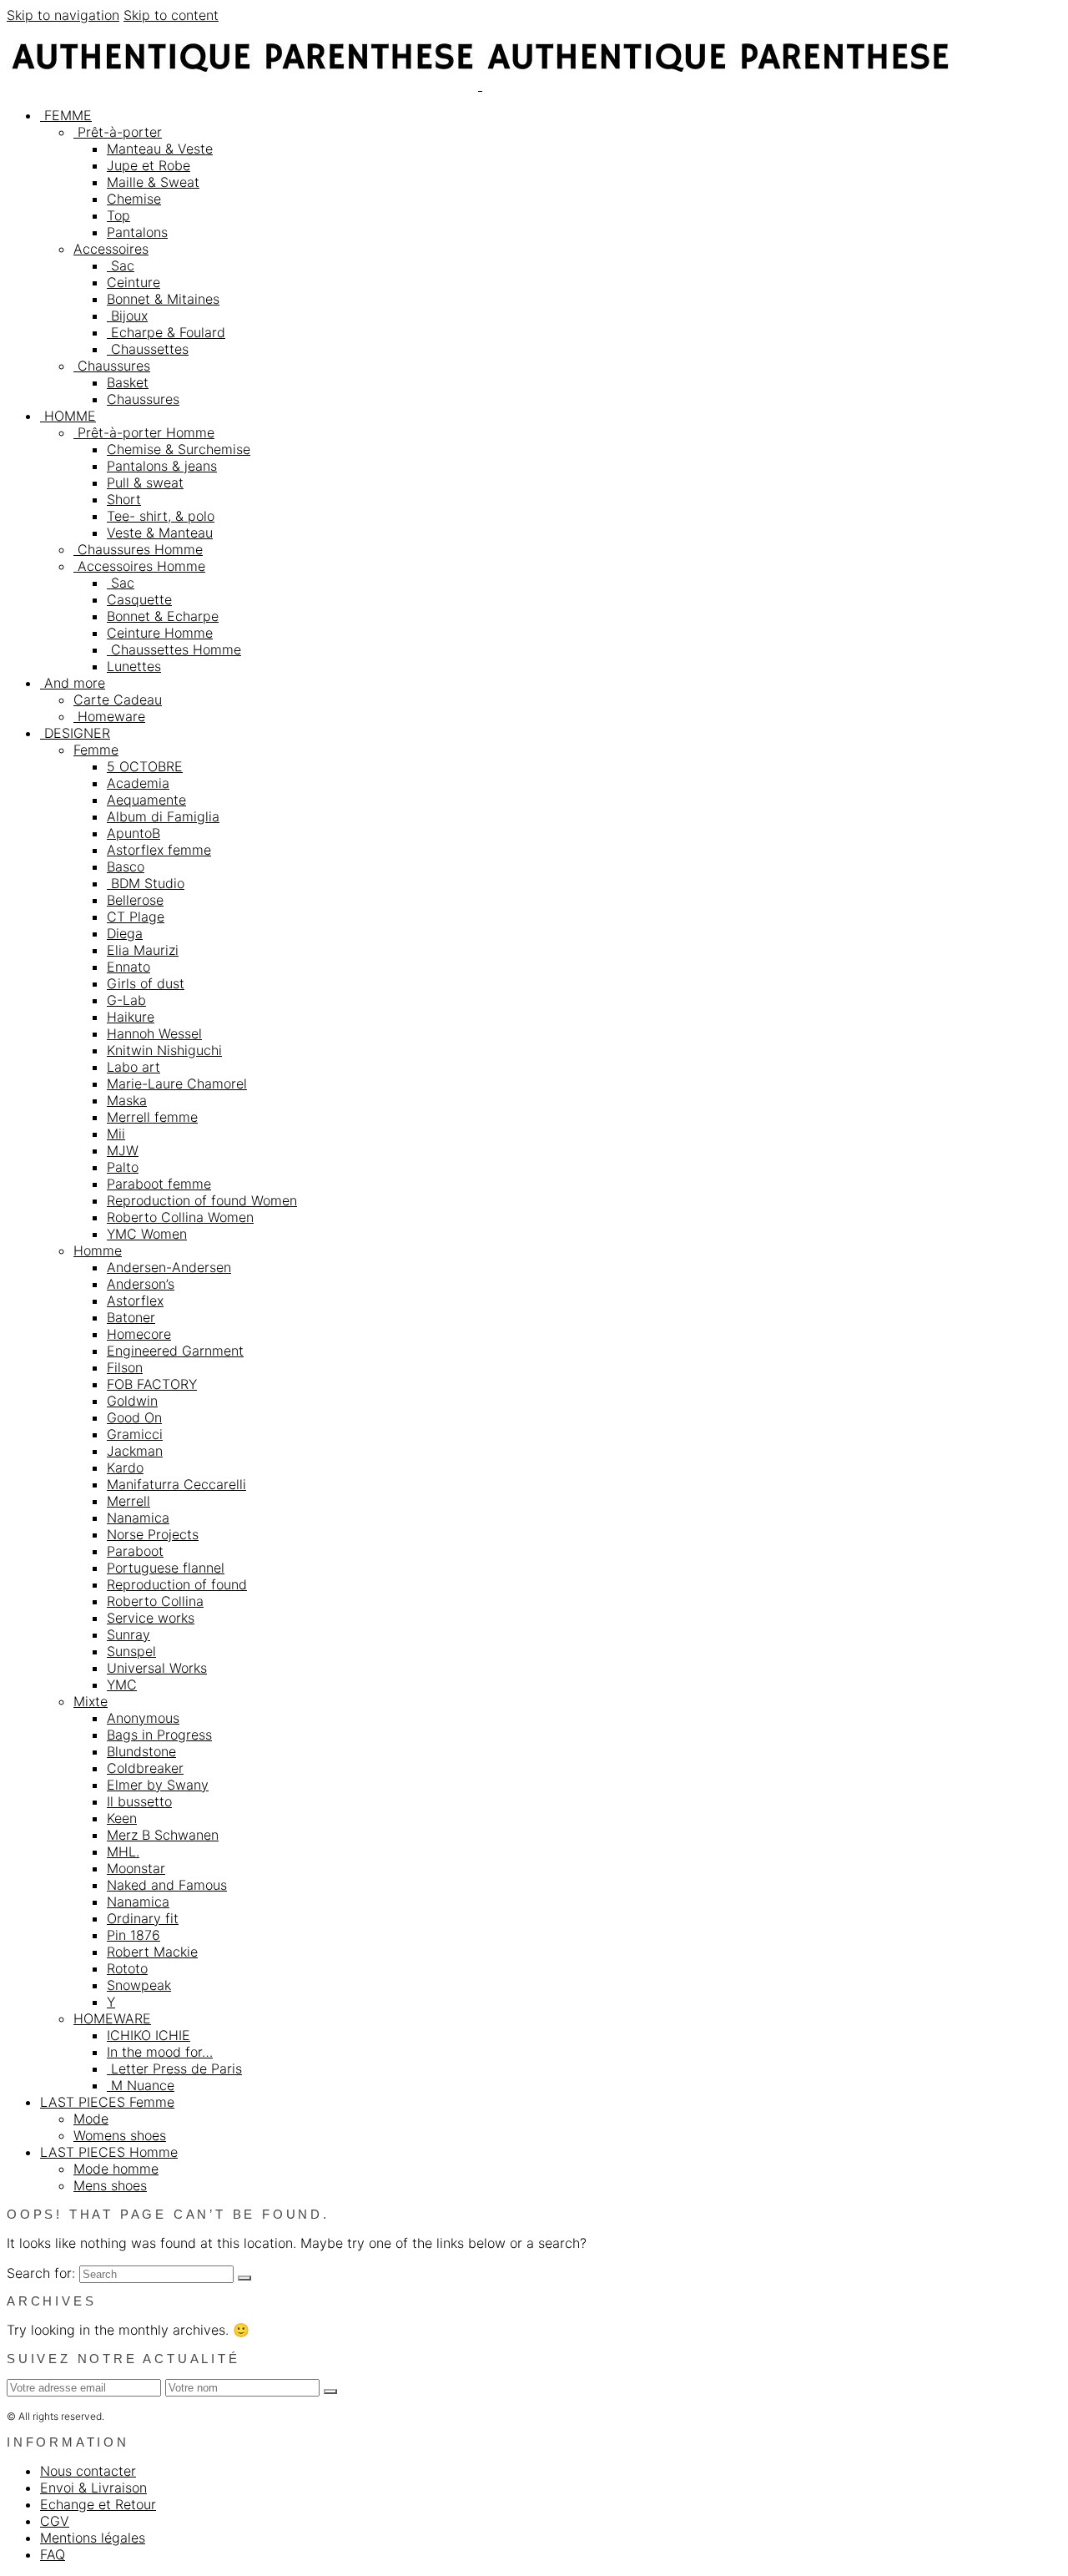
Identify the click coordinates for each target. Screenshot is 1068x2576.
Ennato (128, 967)
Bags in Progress (159, 1735)
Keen (122, 1818)
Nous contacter (88, 2471)
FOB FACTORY (152, 1384)
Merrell (128, 1501)
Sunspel (131, 1651)
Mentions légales (93, 2538)
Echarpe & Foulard (166, 332)
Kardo (125, 1467)
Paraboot (135, 1551)
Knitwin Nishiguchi (164, 1050)
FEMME (66, 115)
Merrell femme (152, 1117)
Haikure (131, 1017)
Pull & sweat (145, 482)
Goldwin (132, 1401)
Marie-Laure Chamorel (177, 1083)
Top (118, 215)
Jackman (135, 1451)
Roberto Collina (155, 1601)
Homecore (139, 1334)
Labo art (133, 1067)
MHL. (123, 1851)
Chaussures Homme (138, 549)
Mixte (91, 1701)
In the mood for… (160, 2052)
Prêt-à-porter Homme (144, 432)
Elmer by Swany (158, 1785)
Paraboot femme (159, 1184)
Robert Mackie (152, 1952)
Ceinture (133, 282)
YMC (122, 1685)
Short (124, 499)
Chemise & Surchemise (179, 449)
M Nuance (141, 2085)
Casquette (139, 599)
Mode (91, 2119)
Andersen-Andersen (169, 1267)
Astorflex (135, 1301)
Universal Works (157, 1668)
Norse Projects (153, 1534)
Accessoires (111, 249)
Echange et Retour (98, 2504)
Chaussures (112, 366)
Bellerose (135, 900)
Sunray (128, 1634)
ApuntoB (133, 833)
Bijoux (127, 316)
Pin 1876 (133, 1935)
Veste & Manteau (160, 533)
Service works (151, 1618)
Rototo (127, 1968)
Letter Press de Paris (174, 2068)
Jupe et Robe (149, 165)
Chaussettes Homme (174, 649)
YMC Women (147, 1234)
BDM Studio (146, 883)
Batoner (131, 1317)
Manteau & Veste (160, 149)
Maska (127, 1100)
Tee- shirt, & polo (161, 516)
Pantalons (137, 232)
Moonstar (136, 1868)
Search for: (41, 2273)
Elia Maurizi (143, 950)
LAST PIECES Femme (107, 2102)
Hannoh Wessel (154, 1033)
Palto (123, 1167)
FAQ (53, 2554)
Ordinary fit (143, 1918)
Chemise (134, 199)
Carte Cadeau (118, 700)
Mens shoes (110, 2185)
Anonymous (143, 1718)
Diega (125, 933)
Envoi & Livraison (93, 2488)
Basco (126, 866)
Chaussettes (148, 349)
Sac (121, 265)
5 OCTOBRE (145, 766)
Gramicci (135, 1434)
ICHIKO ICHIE (149, 2035)
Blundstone (141, 1751)
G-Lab (126, 1000)
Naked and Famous (167, 1885)
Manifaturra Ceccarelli (176, 1484)
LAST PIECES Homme (109, 2152)
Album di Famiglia (163, 816)
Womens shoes (120, 2135)
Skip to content (171, 15)
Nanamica (138, 1518)
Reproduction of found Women (202, 1200)
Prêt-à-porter (118, 132)
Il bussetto (139, 1801)
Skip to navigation (63, 15)
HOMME (68, 416)
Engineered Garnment (175, 1351)
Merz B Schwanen (163, 1835)
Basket (128, 382)
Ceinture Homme (160, 633)
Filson (125, 1367)
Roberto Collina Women (180, 1217)
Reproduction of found (177, 1584)
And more (73, 683)
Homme (98, 1250)
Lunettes (134, 666)
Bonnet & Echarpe (163, 616)
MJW (123, 1150)
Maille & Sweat (153, 182)
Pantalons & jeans (162, 466)
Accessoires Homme (139, 566)
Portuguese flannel (166, 1568)
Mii (116, 1134)
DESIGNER (75, 733)
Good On (134, 1417)
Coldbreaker (145, 1768)
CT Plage (136, 917)
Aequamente (146, 800)
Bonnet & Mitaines (163, 299)
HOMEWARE (112, 2018)
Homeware (109, 716)
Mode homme (116, 2169)
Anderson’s (141, 1284)
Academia (138, 783)
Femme (96, 750)
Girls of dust (146, 983)
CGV (55, 2521)
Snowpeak (139, 1985)
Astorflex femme (159, 850)
